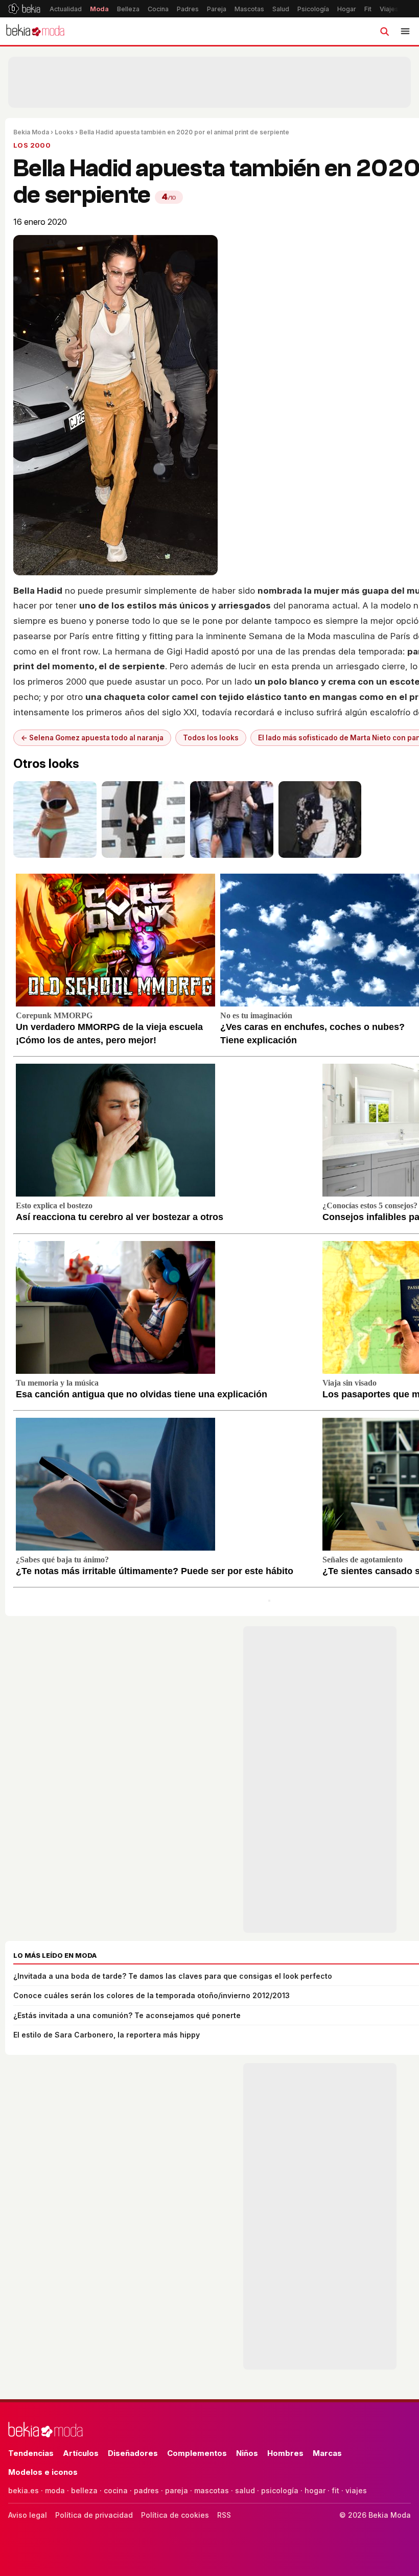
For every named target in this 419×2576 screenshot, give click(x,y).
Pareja (217, 9)
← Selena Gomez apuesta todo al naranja (92, 738)
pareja (177, 2490)
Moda (99, 9)
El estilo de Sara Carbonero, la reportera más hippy (107, 2035)
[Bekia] (24, 9)
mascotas (212, 2490)
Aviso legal (28, 2515)
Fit (368, 9)
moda (55, 2490)
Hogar (347, 9)
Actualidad (66, 9)
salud (245, 2490)
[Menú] (405, 31)
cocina (116, 2490)
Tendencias (31, 2453)
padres (146, 2490)
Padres (188, 9)
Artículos (81, 2453)
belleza (84, 2490)
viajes (356, 2490)
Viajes (389, 9)
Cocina (158, 9)
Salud (281, 9)
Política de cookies (175, 2515)
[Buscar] (384, 31)
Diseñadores (133, 2453)
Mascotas (249, 9)
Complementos (197, 2453)
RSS (224, 2515)
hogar (315, 2490)
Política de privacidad (94, 2515)
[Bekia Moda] (35, 31)
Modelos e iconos (43, 2472)
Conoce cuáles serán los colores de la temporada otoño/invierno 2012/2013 (152, 1995)
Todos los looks (211, 738)
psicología (280, 2490)
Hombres (285, 2453)
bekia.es (24, 2490)
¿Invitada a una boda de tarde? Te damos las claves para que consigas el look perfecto (173, 1976)
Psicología (313, 9)
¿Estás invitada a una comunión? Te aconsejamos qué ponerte (127, 2015)
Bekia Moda (31, 132)
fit (335, 2490)
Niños (247, 2453)
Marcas (327, 2453)
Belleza (128, 9)
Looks (64, 132)
